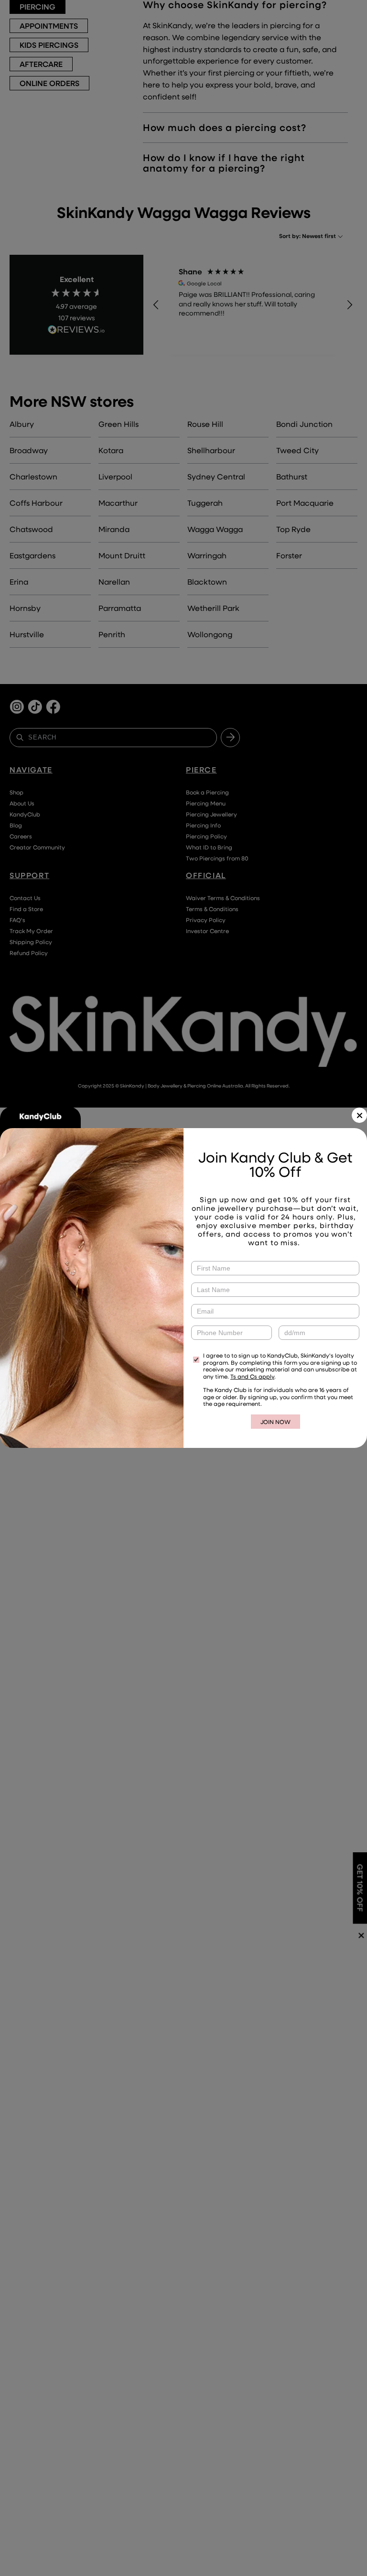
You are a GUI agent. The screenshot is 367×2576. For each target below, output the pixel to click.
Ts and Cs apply (252, 1376)
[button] (359, 1115)
